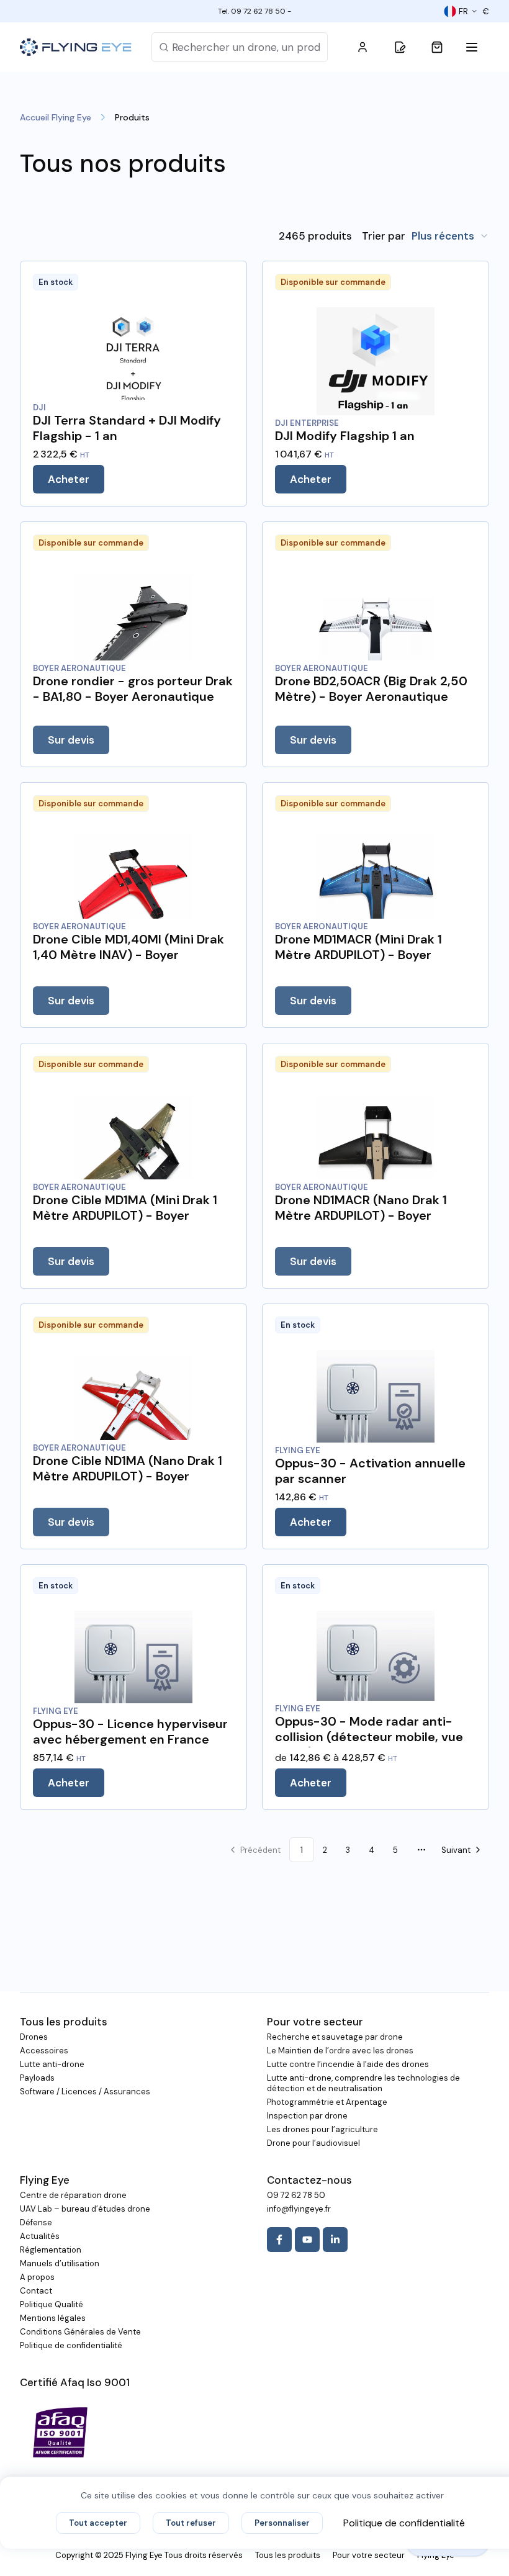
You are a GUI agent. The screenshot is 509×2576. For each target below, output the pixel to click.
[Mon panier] (437, 47)
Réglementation (51, 2250)
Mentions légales (53, 2318)
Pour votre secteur (369, 2555)
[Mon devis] (400, 47)
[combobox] (450, 236)
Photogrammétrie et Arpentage (327, 2102)
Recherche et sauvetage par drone (335, 2037)
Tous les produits (288, 2555)
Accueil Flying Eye (56, 117)
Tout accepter (98, 2523)
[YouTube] (307, 2240)
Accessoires (44, 2051)
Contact (36, 2291)
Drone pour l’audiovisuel (313, 2143)
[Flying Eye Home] (76, 47)
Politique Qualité (52, 2304)
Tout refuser (191, 2523)
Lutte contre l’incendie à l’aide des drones (348, 2064)
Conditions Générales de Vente (80, 2332)
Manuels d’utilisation (60, 2263)
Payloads (37, 2078)
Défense (36, 2222)
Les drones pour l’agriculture (322, 2129)
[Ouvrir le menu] (474, 47)
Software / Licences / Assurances (85, 2092)
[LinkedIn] (335, 2240)
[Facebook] (279, 2240)
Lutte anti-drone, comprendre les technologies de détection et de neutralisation (363, 2083)
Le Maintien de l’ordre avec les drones (340, 2051)
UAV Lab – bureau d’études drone (85, 2209)
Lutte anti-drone (52, 2064)
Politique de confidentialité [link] (404, 2523)
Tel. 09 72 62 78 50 (252, 11)
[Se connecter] (363, 47)
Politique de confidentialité (71, 2345)
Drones (34, 2037)
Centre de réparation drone (73, 2195)
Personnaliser (282, 2523)
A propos (37, 2277)
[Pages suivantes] (421, 1850)
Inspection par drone (307, 2116)
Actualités (40, 2236)
